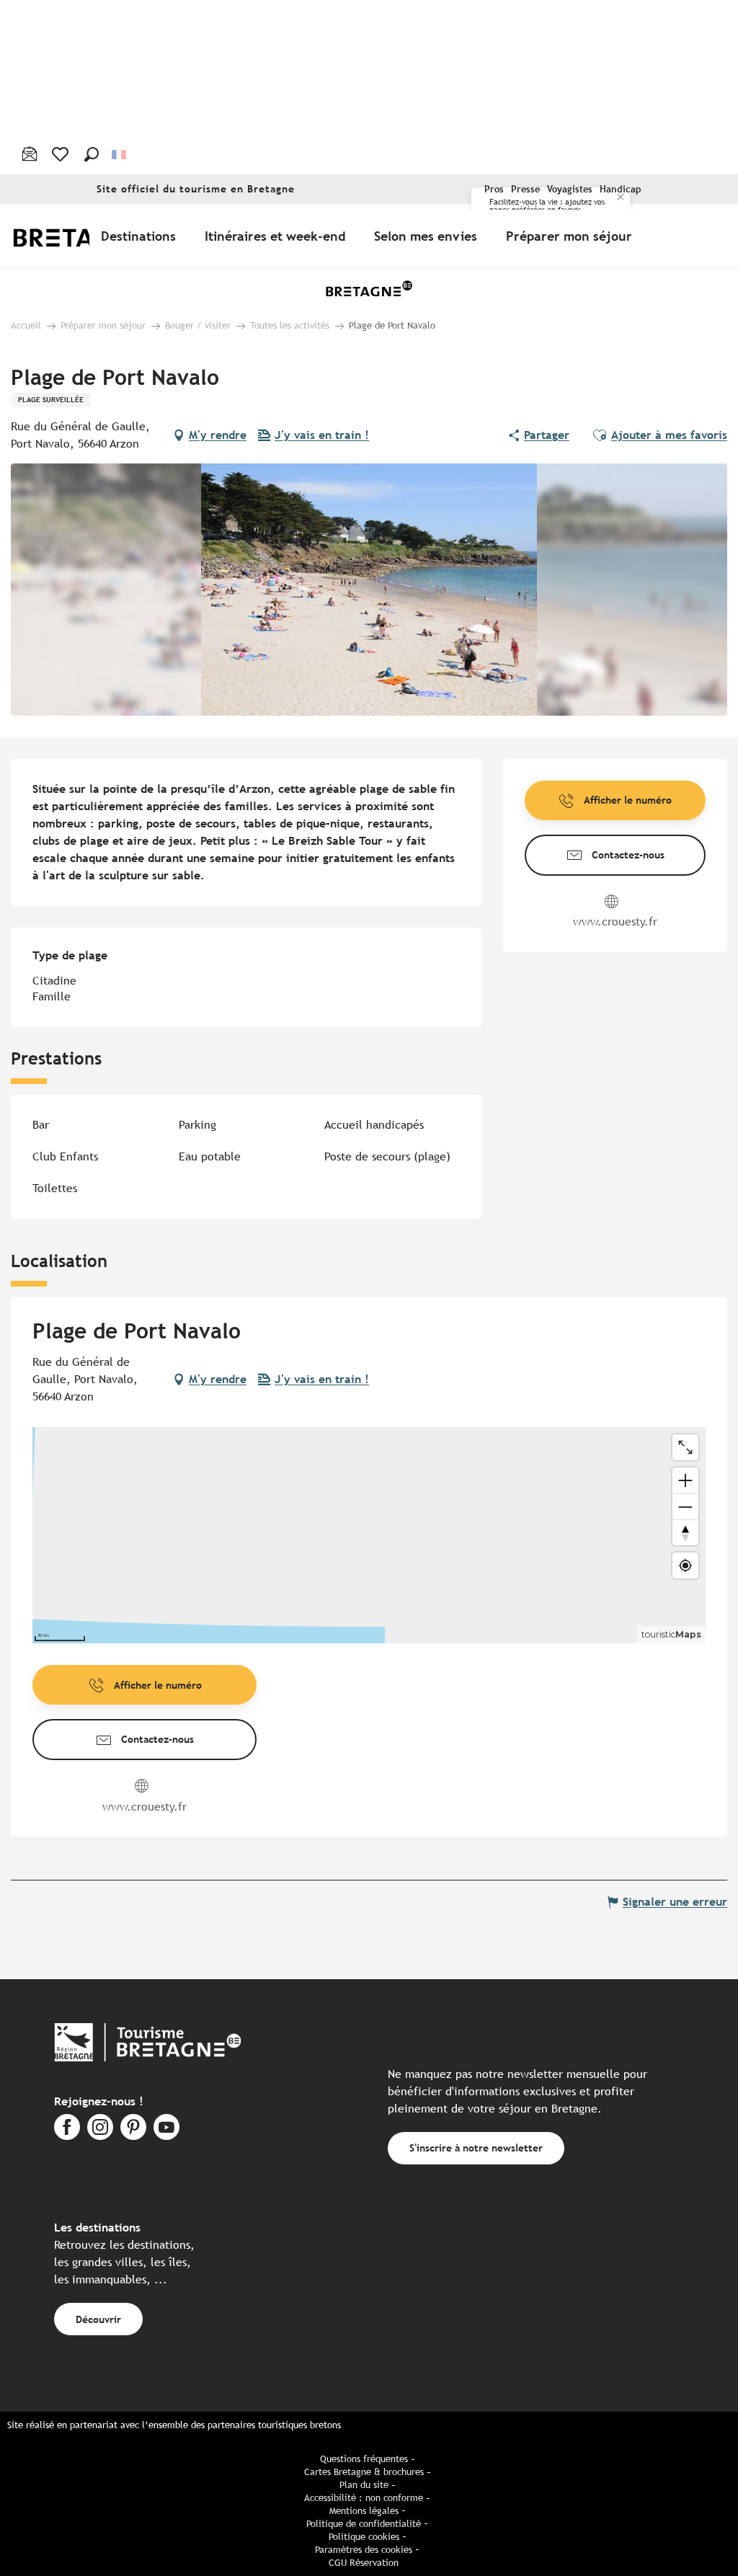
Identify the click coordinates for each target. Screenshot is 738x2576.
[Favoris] (62, 154)
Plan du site (364, 2485)
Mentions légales (364, 2511)
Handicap (621, 189)
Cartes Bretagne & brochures (364, 2472)
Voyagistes (570, 189)
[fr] (120, 154)
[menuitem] (141, 236)
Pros (494, 189)
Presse (525, 189)
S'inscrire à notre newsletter (476, 2148)
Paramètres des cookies (364, 2550)
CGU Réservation (364, 2563)
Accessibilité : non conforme (364, 2498)
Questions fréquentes (364, 2459)
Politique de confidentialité (364, 2524)
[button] (92, 154)
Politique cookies (364, 2537)
